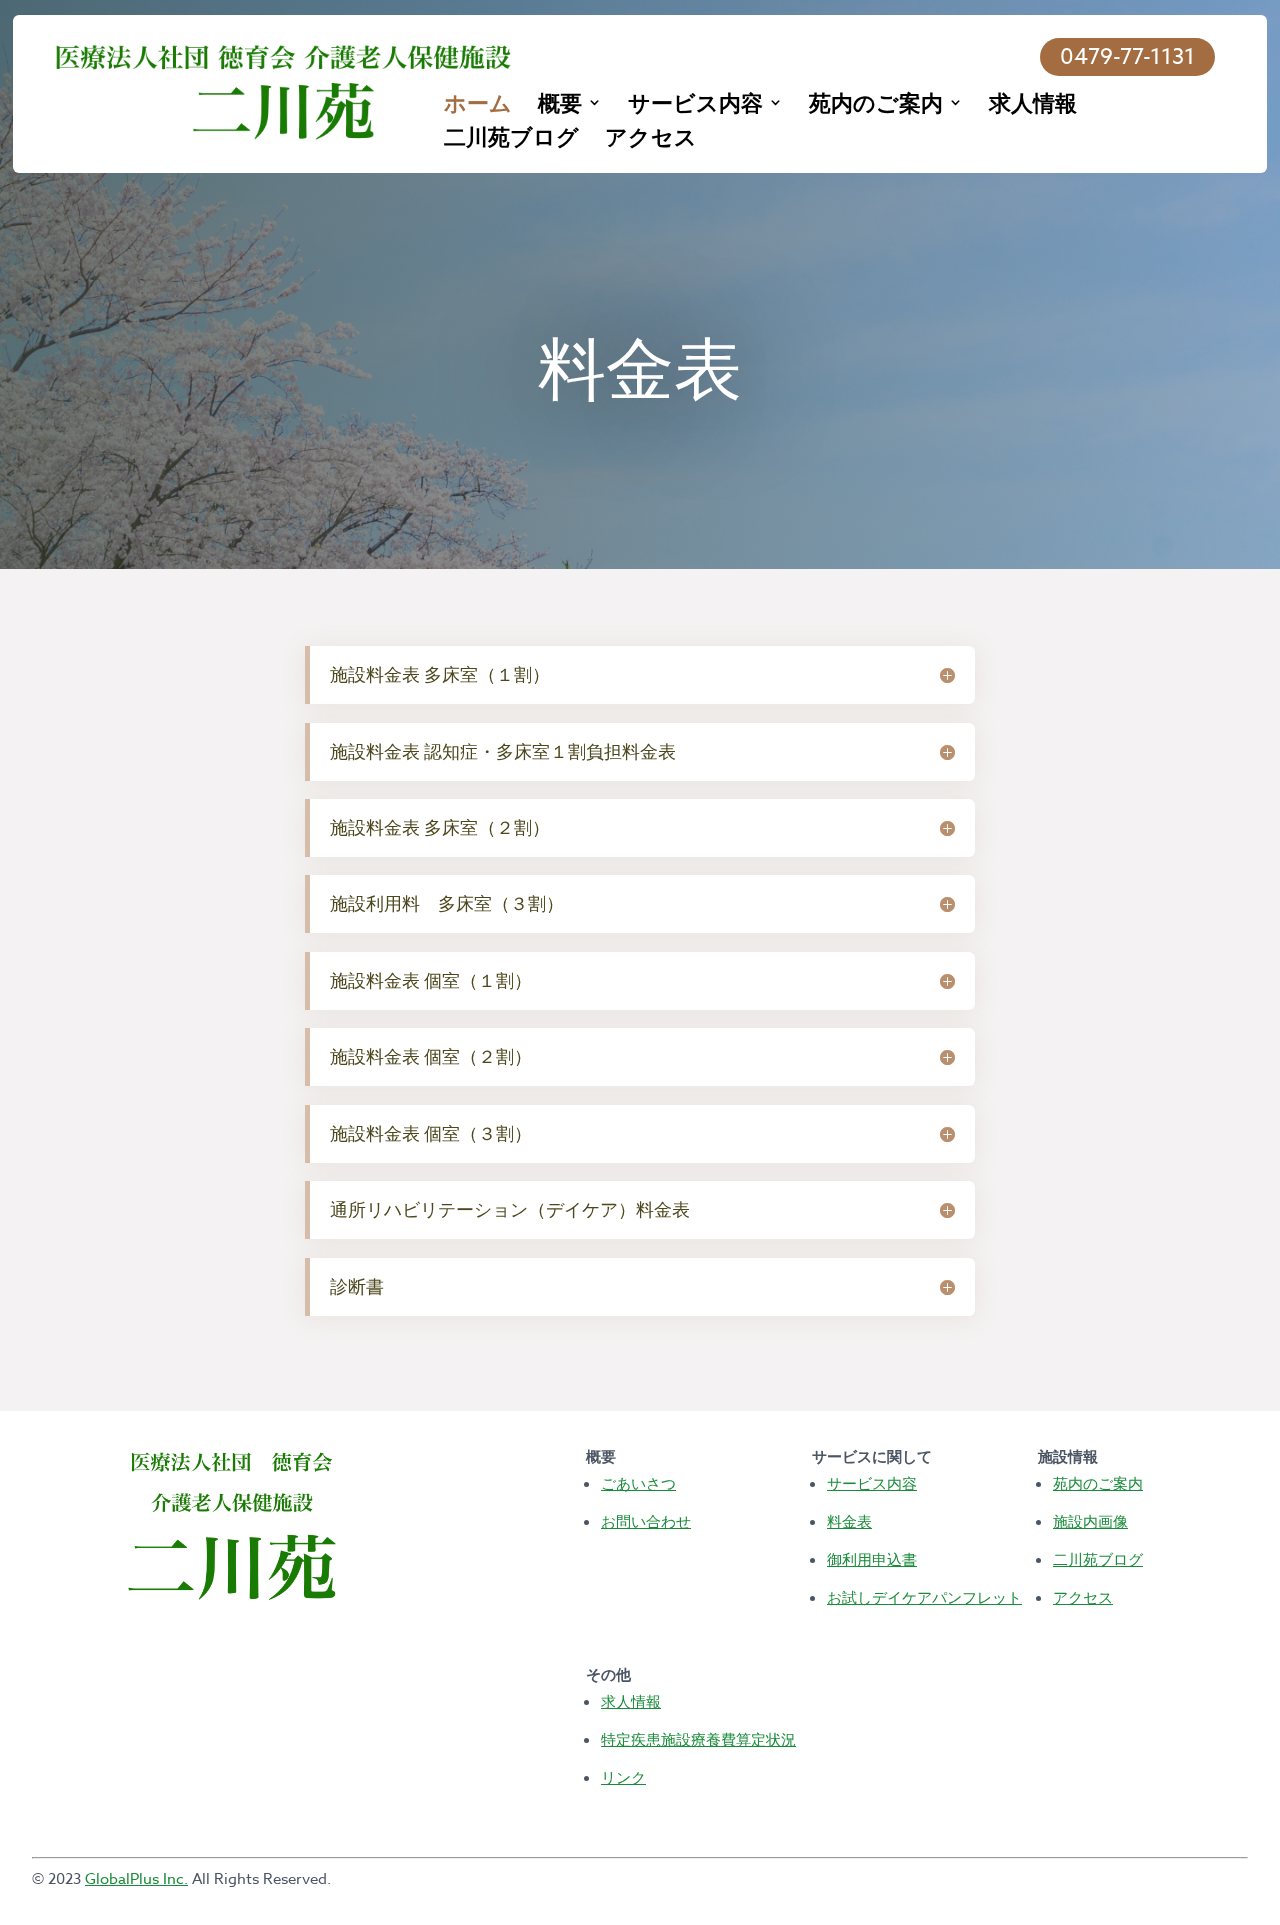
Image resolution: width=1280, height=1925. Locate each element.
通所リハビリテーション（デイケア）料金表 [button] (510, 1209)
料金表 (849, 1521)
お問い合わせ (646, 1521)
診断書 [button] (357, 1286)
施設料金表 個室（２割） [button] (431, 1056)
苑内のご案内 (876, 106)
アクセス (651, 140)
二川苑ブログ (511, 140)
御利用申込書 (872, 1559)
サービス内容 (695, 106)
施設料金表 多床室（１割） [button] (440, 674)
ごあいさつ (638, 1483)
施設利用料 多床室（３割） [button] (447, 903)
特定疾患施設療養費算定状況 (698, 1739)
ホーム (478, 106)
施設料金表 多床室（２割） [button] (440, 827)
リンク (623, 1777)
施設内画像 (1090, 1521)
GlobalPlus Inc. (136, 1879)
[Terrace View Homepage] (283, 92)
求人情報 (1033, 106)
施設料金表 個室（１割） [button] (431, 980)
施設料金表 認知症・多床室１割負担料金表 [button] (503, 751)
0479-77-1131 (1127, 57)
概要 (560, 106)
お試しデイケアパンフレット (924, 1597)
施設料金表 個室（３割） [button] (431, 1133)
